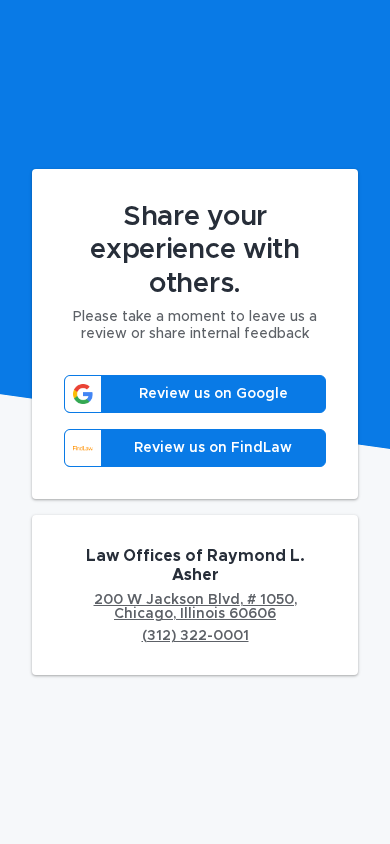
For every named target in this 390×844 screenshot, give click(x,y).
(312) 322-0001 (195, 636)
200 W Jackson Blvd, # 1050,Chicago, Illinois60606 (195, 607)
